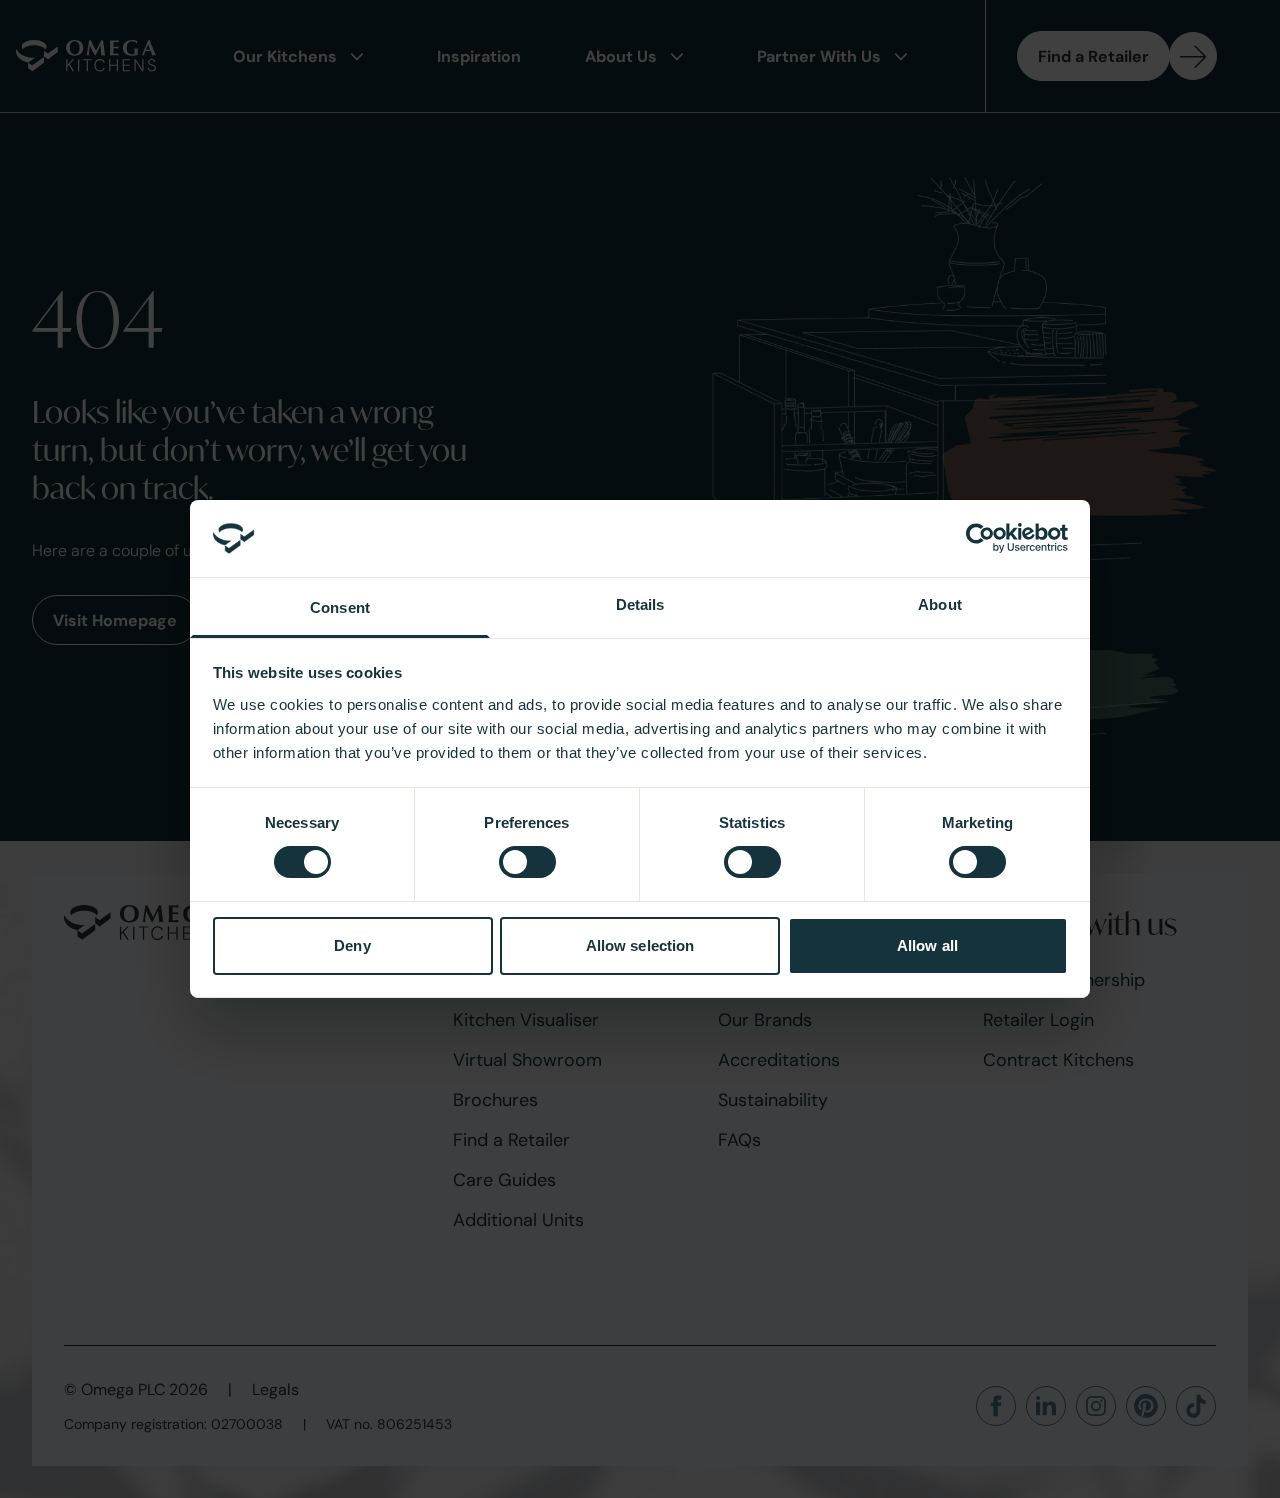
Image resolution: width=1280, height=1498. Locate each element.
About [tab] (940, 604)
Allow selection (640, 945)
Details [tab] (640, 604)
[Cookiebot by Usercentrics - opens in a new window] (980, 538)
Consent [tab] (340, 607)
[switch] (527, 862)
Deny (352, 945)
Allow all (927, 945)
